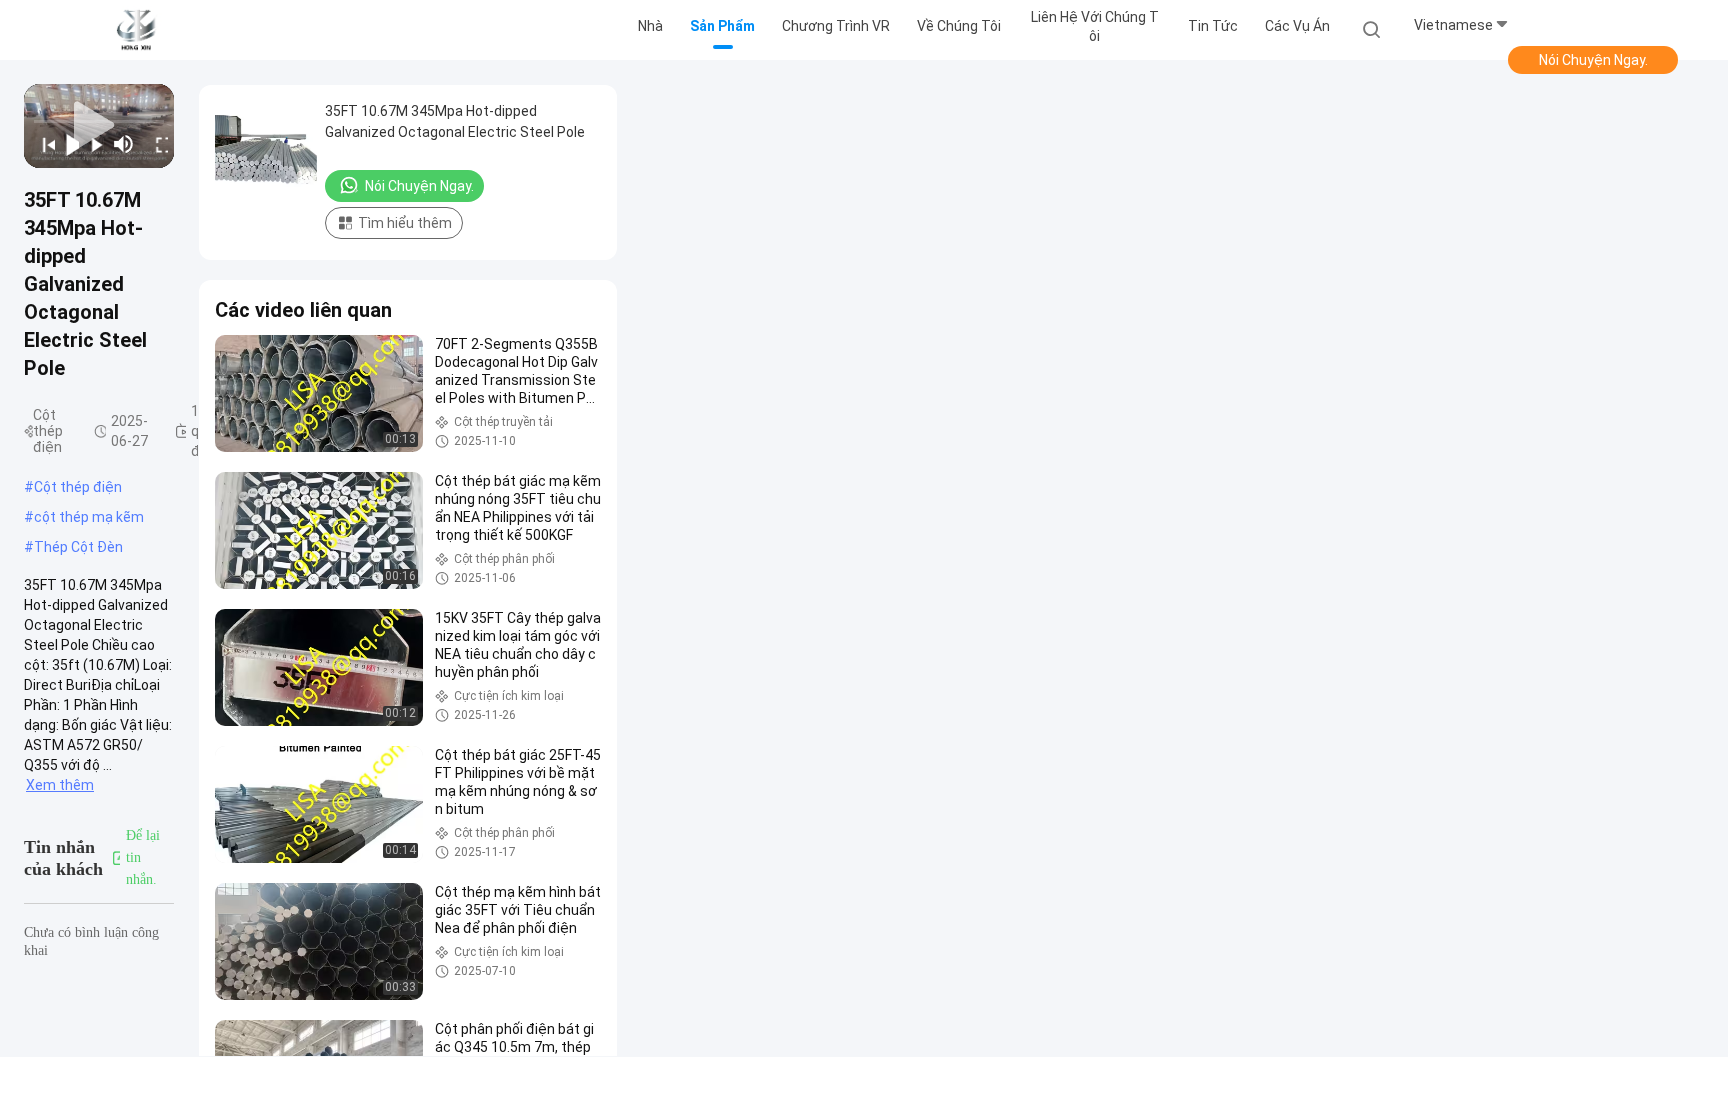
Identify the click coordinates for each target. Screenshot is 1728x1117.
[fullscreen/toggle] (156, 144)
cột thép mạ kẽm (89, 517)
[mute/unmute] (124, 144)
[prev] (42, 144)
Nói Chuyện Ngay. (1593, 60)
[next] (91, 144)
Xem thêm (60, 785)
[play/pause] (67, 144)
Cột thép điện (78, 487)
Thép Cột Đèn (78, 547)
